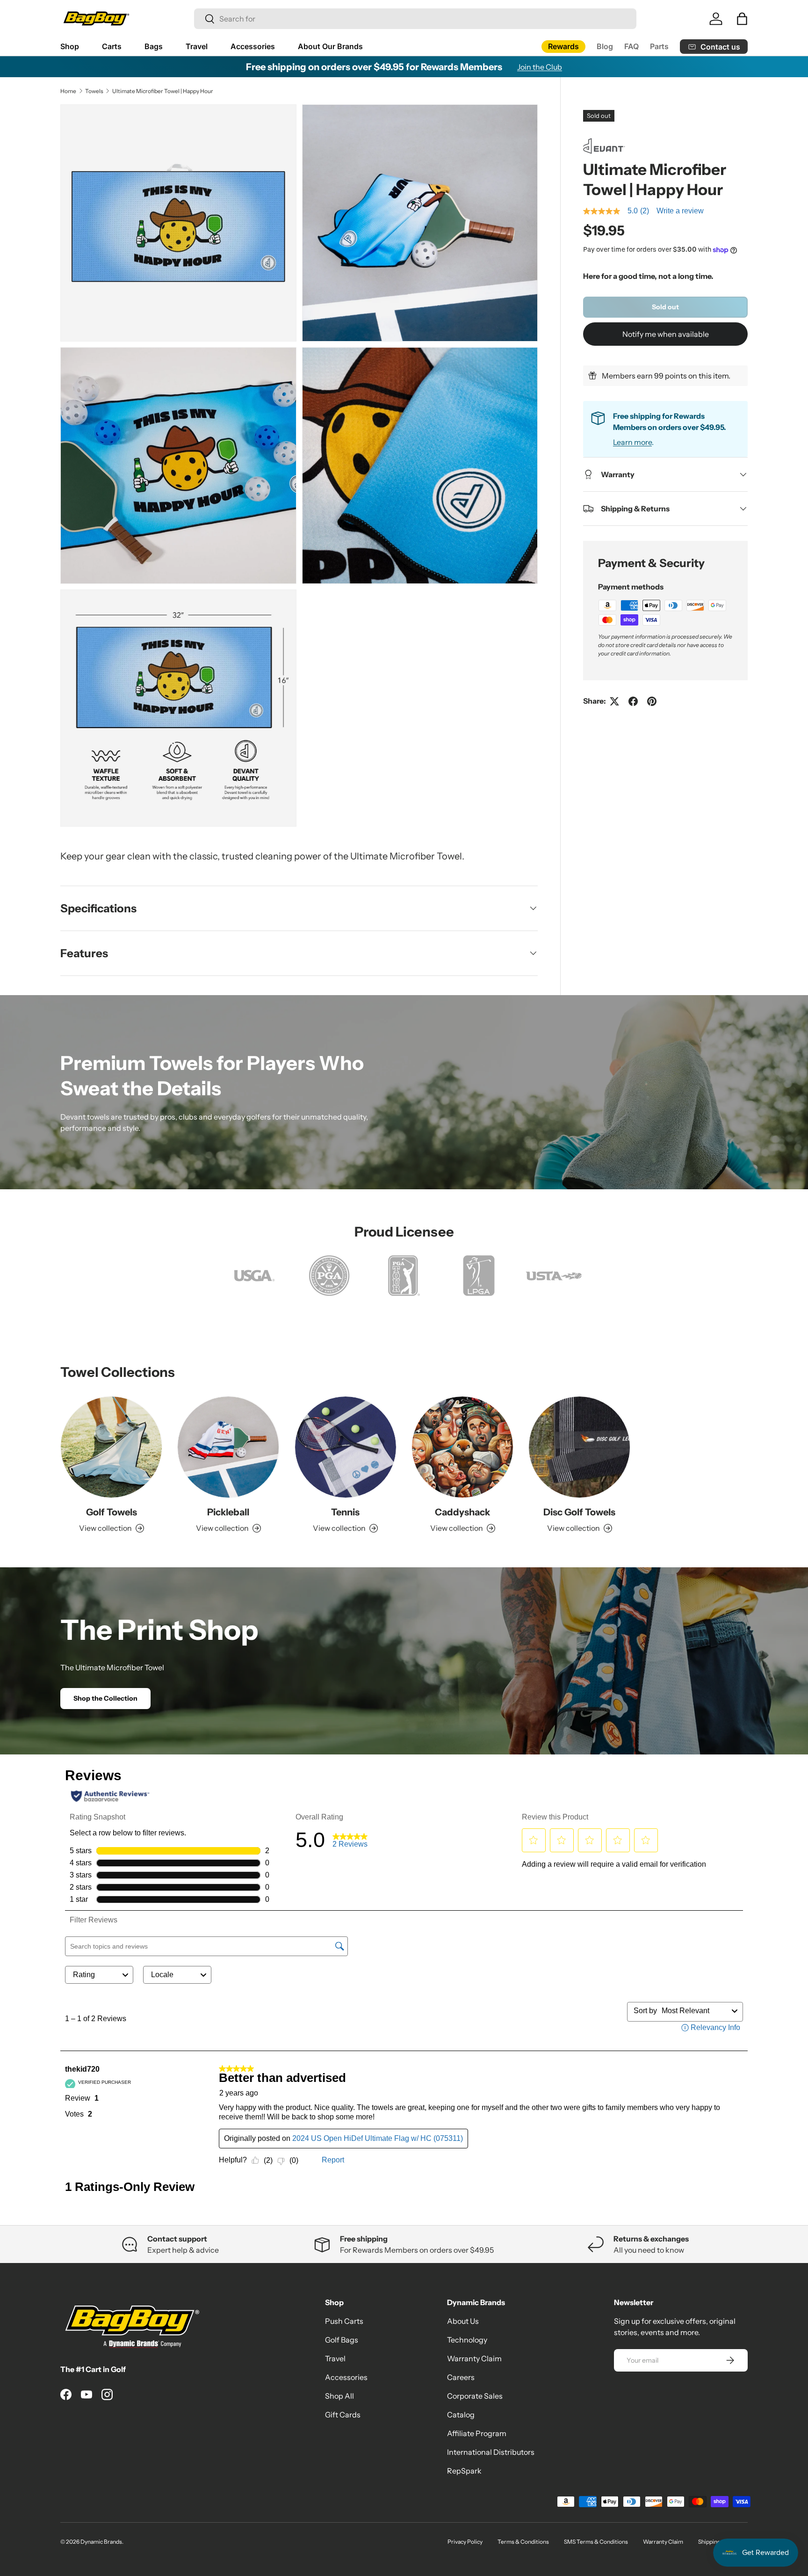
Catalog (461, 2415)
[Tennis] (346, 1447)
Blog (605, 46)
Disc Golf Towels (579, 1512)
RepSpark (464, 2471)
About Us (463, 2321)
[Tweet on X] (614, 701)
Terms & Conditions (523, 2542)
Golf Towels (112, 1512)
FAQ (631, 46)
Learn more (632, 442)
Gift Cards (343, 2415)
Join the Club (540, 67)
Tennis (345, 1512)
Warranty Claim (474, 2358)
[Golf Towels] (111, 1447)
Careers (461, 2377)
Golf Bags (342, 2340)
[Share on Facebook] (633, 701)
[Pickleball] (228, 1447)
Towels (94, 91)
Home (68, 91)
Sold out (665, 307)
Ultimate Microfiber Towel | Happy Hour (163, 91)
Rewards (563, 46)
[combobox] (415, 19)
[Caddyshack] (462, 1447)
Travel (197, 46)
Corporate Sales (475, 2396)
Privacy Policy (465, 2542)
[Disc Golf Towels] (579, 1447)
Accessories (253, 46)
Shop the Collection (105, 1698)
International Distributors (491, 2452)
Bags (154, 46)
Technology (467, 2340)
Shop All (339, 2396)
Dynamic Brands (101, 2542)
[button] (742, 19)
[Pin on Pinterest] (652, 701)
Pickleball (228, 1512)
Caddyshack (462, 1512)
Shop (70, 46)
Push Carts (344, 2321)
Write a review (680, 211)
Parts (659, 46)
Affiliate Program (477, 2433)
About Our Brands (330, 46)
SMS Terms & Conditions (596, 2542)
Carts (112, 46)
